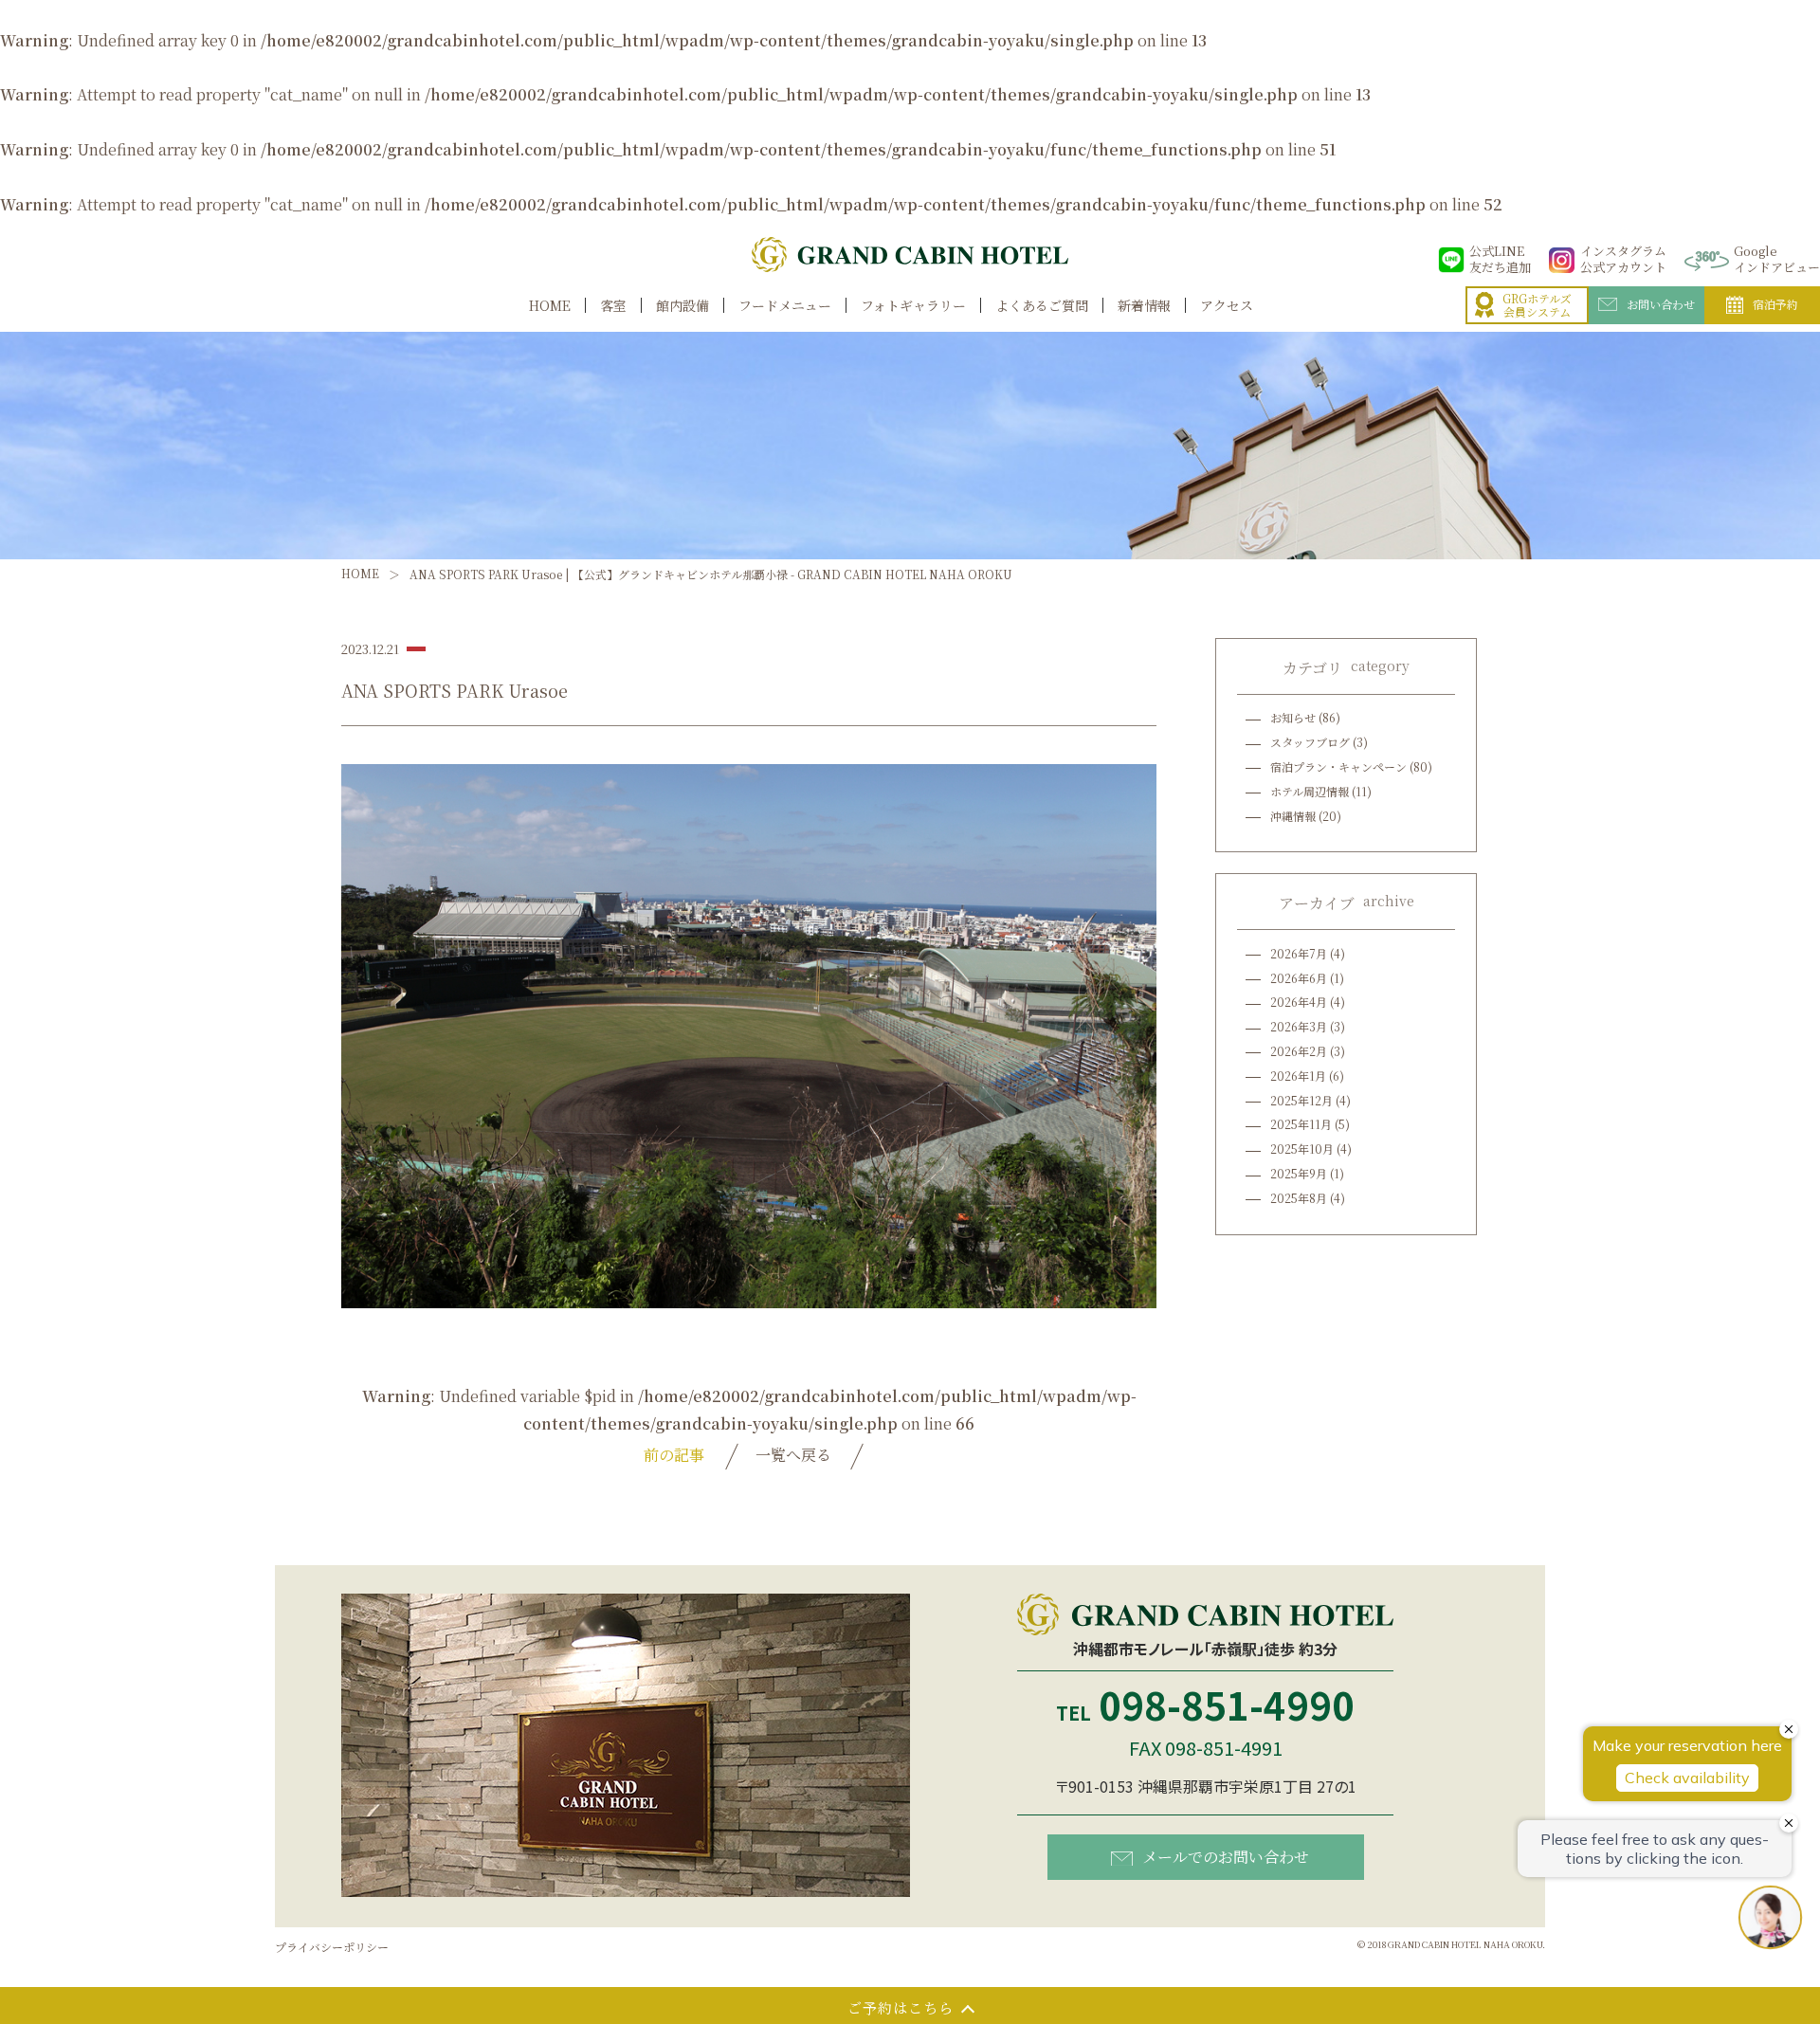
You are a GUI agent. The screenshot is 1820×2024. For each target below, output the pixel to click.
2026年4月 (1299, 1002)
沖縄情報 (1293, 816)
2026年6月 (1299, 978)
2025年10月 (1302, 1149)
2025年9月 (1299, 1173)
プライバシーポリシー (332, 1947)
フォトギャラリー (913, 306)
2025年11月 (1301, 1124)
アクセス (1227, 306)
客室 (613, 306)
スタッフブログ (1310, 742)
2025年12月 (1301, 1100)
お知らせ (1293, 717)
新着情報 (1144, 306)
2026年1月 (1298, 1076)
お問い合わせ (1661, 304)
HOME (550, 306)
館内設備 (682, 306)
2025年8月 (1299, 1198)
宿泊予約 (1775, 304)
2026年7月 (1299, 953)
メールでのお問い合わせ (1226, 1857)
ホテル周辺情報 (1310, 791)
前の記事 (674, 1455)
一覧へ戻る (793, 1455)
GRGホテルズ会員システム (1537, 306)
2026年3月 (1299, 1026)
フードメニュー (785, 306)
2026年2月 (1299, 1051)
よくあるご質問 (1042, 306)
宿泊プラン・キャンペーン (1338, 766)
